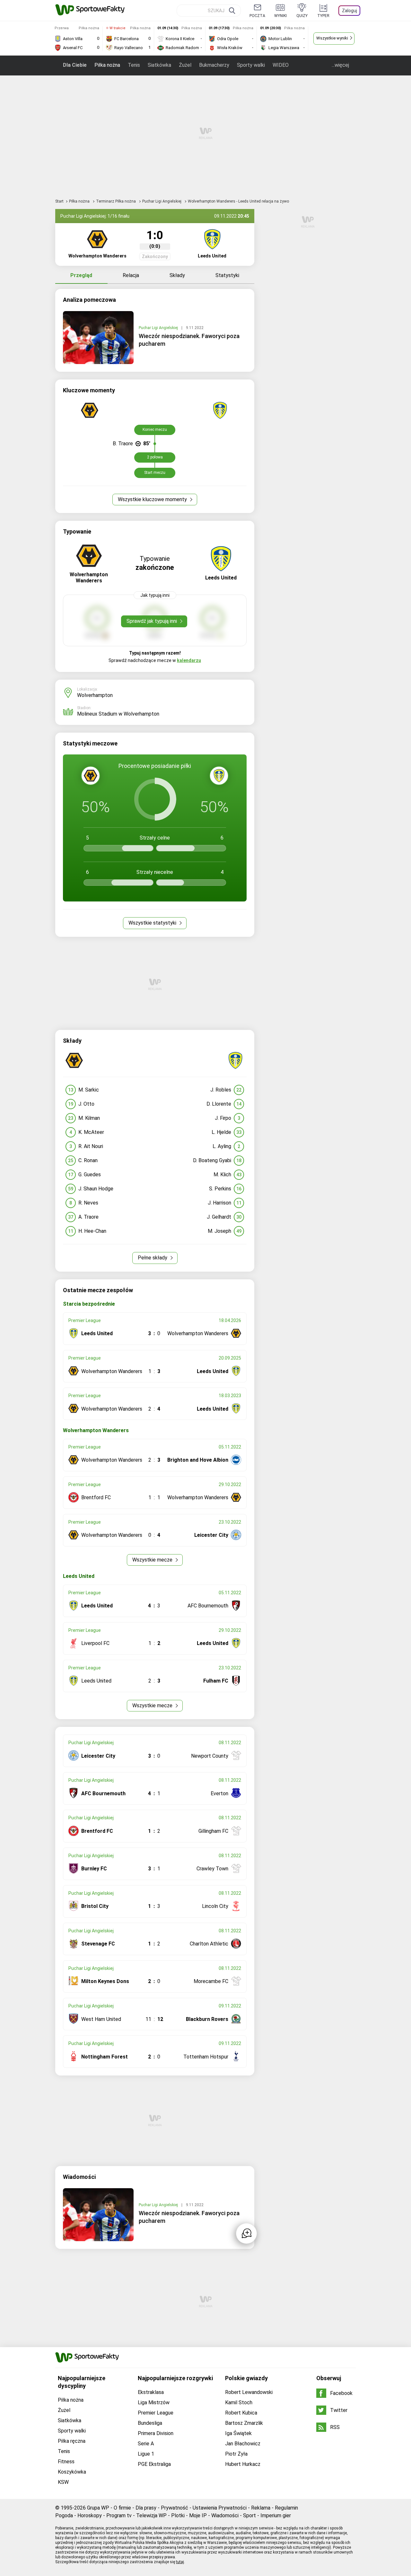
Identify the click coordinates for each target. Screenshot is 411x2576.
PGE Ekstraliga (154, 2464)
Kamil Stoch (239, 2402)
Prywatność (175, 2508)
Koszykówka (72, 2472)
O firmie (122, 2508)
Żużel (185, 65)
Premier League (156, 2413)
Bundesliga (150, 2423)
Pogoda (64, 2515)
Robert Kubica (241, 2413)
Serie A (146, 2444)
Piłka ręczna (72, 2441)
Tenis (134, 65)
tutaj (180, 2562)
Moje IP (198, 2515)
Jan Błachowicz (243, 2444)
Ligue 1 (146, 2454)
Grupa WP (98, 2508)
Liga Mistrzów (154, 2402)
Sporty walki (251, 65)
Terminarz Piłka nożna (116, 201)
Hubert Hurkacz (243, 2464)
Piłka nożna (107, 65)
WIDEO (281, 65)
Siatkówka (159, 65)
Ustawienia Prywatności (220, 2508)
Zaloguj (350, 11)
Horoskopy (90, 2515)
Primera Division (156, 2433)
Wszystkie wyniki (332, 38)
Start (59, 201)
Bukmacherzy (214, 65)
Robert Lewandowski (249, 2392)
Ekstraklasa (151, 2392)
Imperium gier (276, 2515)
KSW (63, 2482)
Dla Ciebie (75, 65)
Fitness (66, 2462)
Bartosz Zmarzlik (244, 2423)
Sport (249, 2515)
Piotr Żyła (236, 2454)
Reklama (261, 2508)
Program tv (119, 2515)
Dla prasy (146, 2508)
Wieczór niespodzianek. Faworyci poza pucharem (189, 340)
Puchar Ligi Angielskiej (162, 201)
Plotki (178, 2515)
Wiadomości (225, 2515)
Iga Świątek (238, 2433)
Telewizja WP (151, 2515)
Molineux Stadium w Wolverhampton (118, 714)
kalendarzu (189, 660)
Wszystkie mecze (153, 1560)
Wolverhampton (95, 695)
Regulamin (286, 2508)
